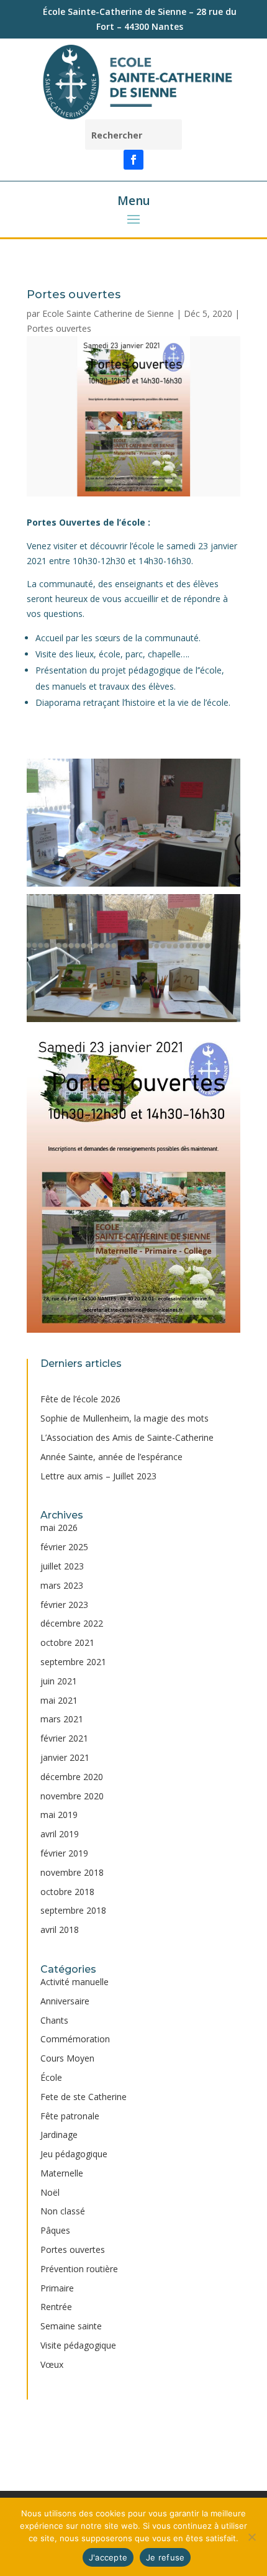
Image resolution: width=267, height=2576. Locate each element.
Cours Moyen (67, 2058)
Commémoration (75, 2039)
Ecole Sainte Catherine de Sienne (108, 313)
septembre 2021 (73, 1662)
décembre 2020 (72, 1777)
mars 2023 (62, 1585)
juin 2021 (59, 1681)
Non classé (63, 2211)
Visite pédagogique (78, 2345)
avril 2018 (60, 1930)
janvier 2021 (65, 1757)
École (51, 2077)
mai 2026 (59, 1528)
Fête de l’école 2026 (80, 1399)
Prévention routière (79, 2269)
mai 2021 (59, 1700)
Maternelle (62, 2173)
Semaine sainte (71, 2326)
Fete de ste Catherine (84, 2097)
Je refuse (165, 2557)
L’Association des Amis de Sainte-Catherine (127, 1437)
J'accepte (108, 2557)
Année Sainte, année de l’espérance (111, 1457)
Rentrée (56, 2307)
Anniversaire (65, 2001)
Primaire (57, 2288)
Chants (54, 2020)
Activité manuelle (75, 1982)
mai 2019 (59, 1815)
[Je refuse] (251, 2537)
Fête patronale (70, 2116)
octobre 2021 (67, 1642)
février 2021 (64, 1738)
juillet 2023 (62, 1566)
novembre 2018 (72, 1872)
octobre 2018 (67, 1892)
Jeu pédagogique (74, 2154)
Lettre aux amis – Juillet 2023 (98, 1476)
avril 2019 (60, 1834)
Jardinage (59, 2135)
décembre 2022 (72, 1623)
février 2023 (64, 1605)
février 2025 (64, 1547)
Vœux (52, 2364)
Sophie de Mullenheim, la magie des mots (124, 1418)
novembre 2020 (72, 1796)
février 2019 (64, 1853)
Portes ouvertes (59, 328)
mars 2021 (62, 1719)
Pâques (55, 2230)
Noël (50, 2192)
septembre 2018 (73, 1910)
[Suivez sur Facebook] (133, 160)
